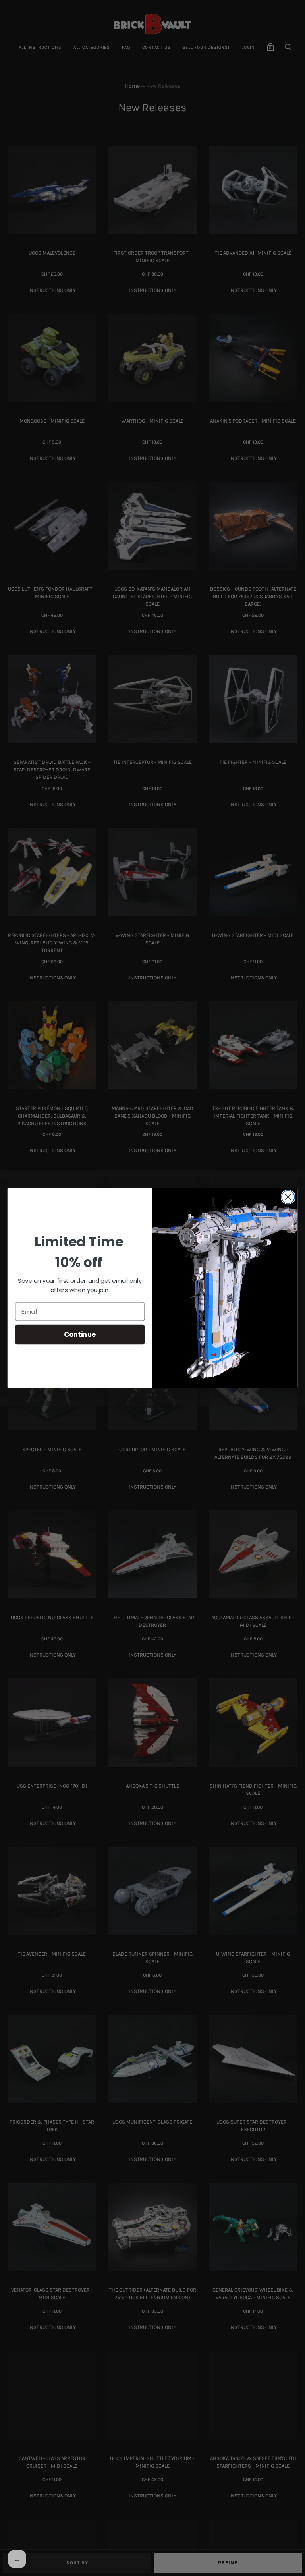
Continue (80, 1334)
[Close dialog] (288, 1197)
